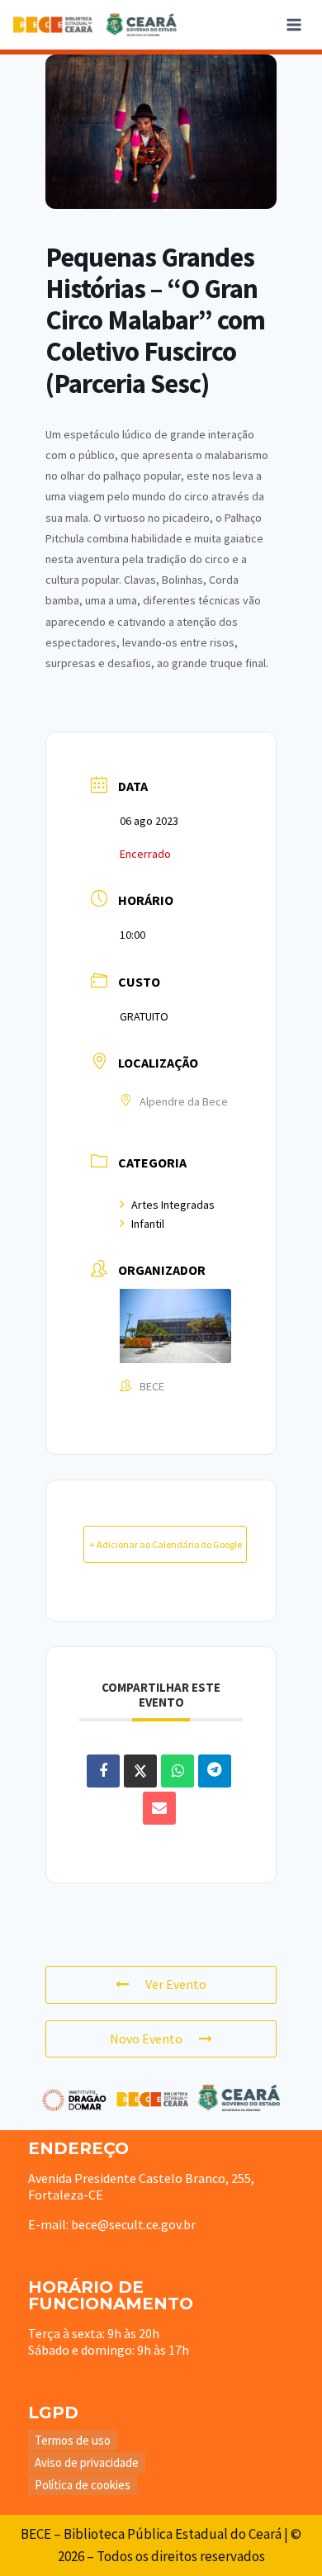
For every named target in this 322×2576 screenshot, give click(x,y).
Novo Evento (146, 2039)
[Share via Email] (159, 1808)
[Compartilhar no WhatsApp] (178, 1771)
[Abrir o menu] (294, 24)
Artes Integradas (173, 1205)
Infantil (148, 1224)
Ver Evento (176, 1984)
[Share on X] (140, 1771)
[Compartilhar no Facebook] (103, 1771)
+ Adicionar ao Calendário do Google (166, 1544)
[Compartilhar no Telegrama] (215, 1771)
